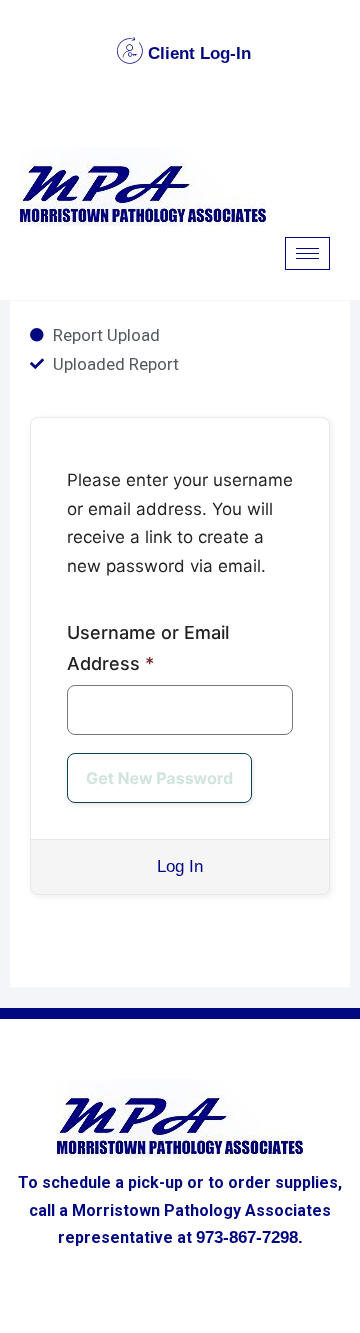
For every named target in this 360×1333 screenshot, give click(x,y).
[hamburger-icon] (307, 253)
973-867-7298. (249, 1237)
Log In (180, 866)
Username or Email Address (148, 648)
